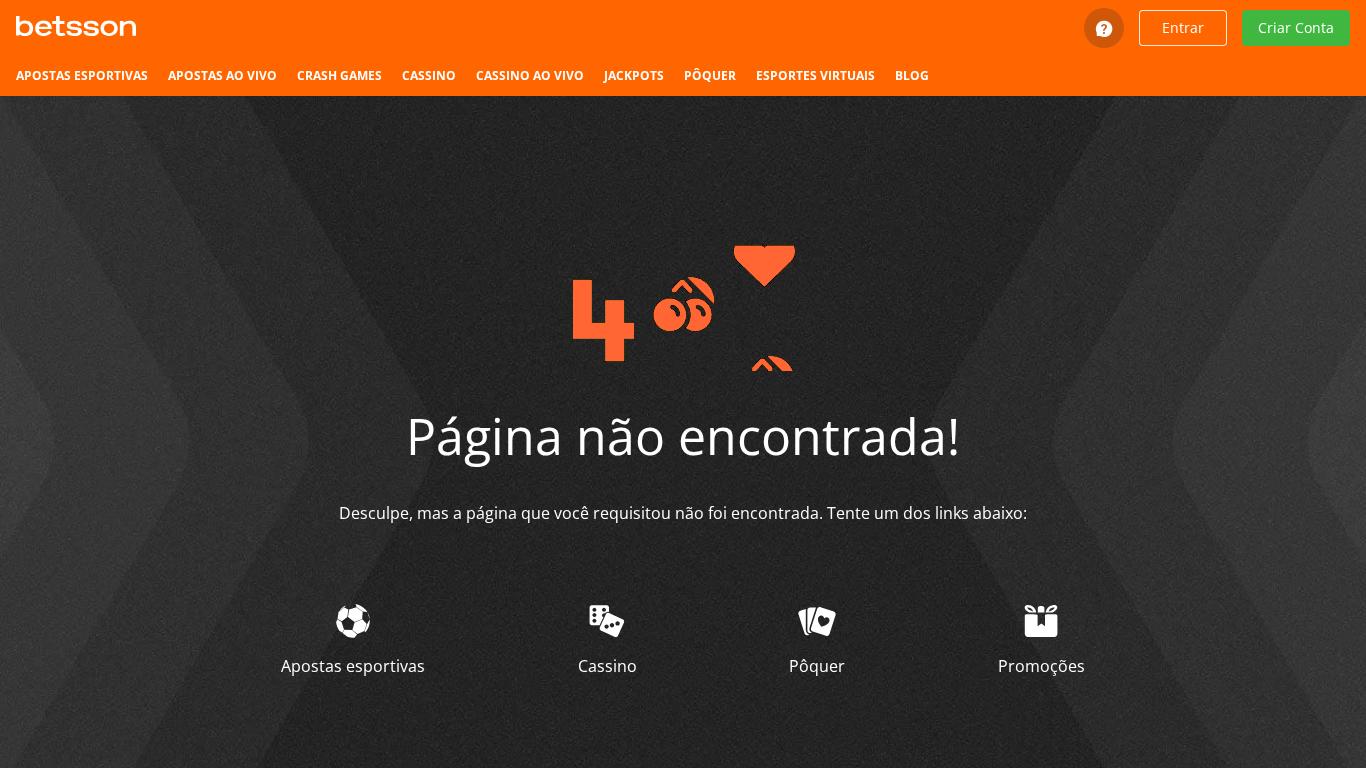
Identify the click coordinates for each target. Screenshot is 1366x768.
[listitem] (82, 76)
